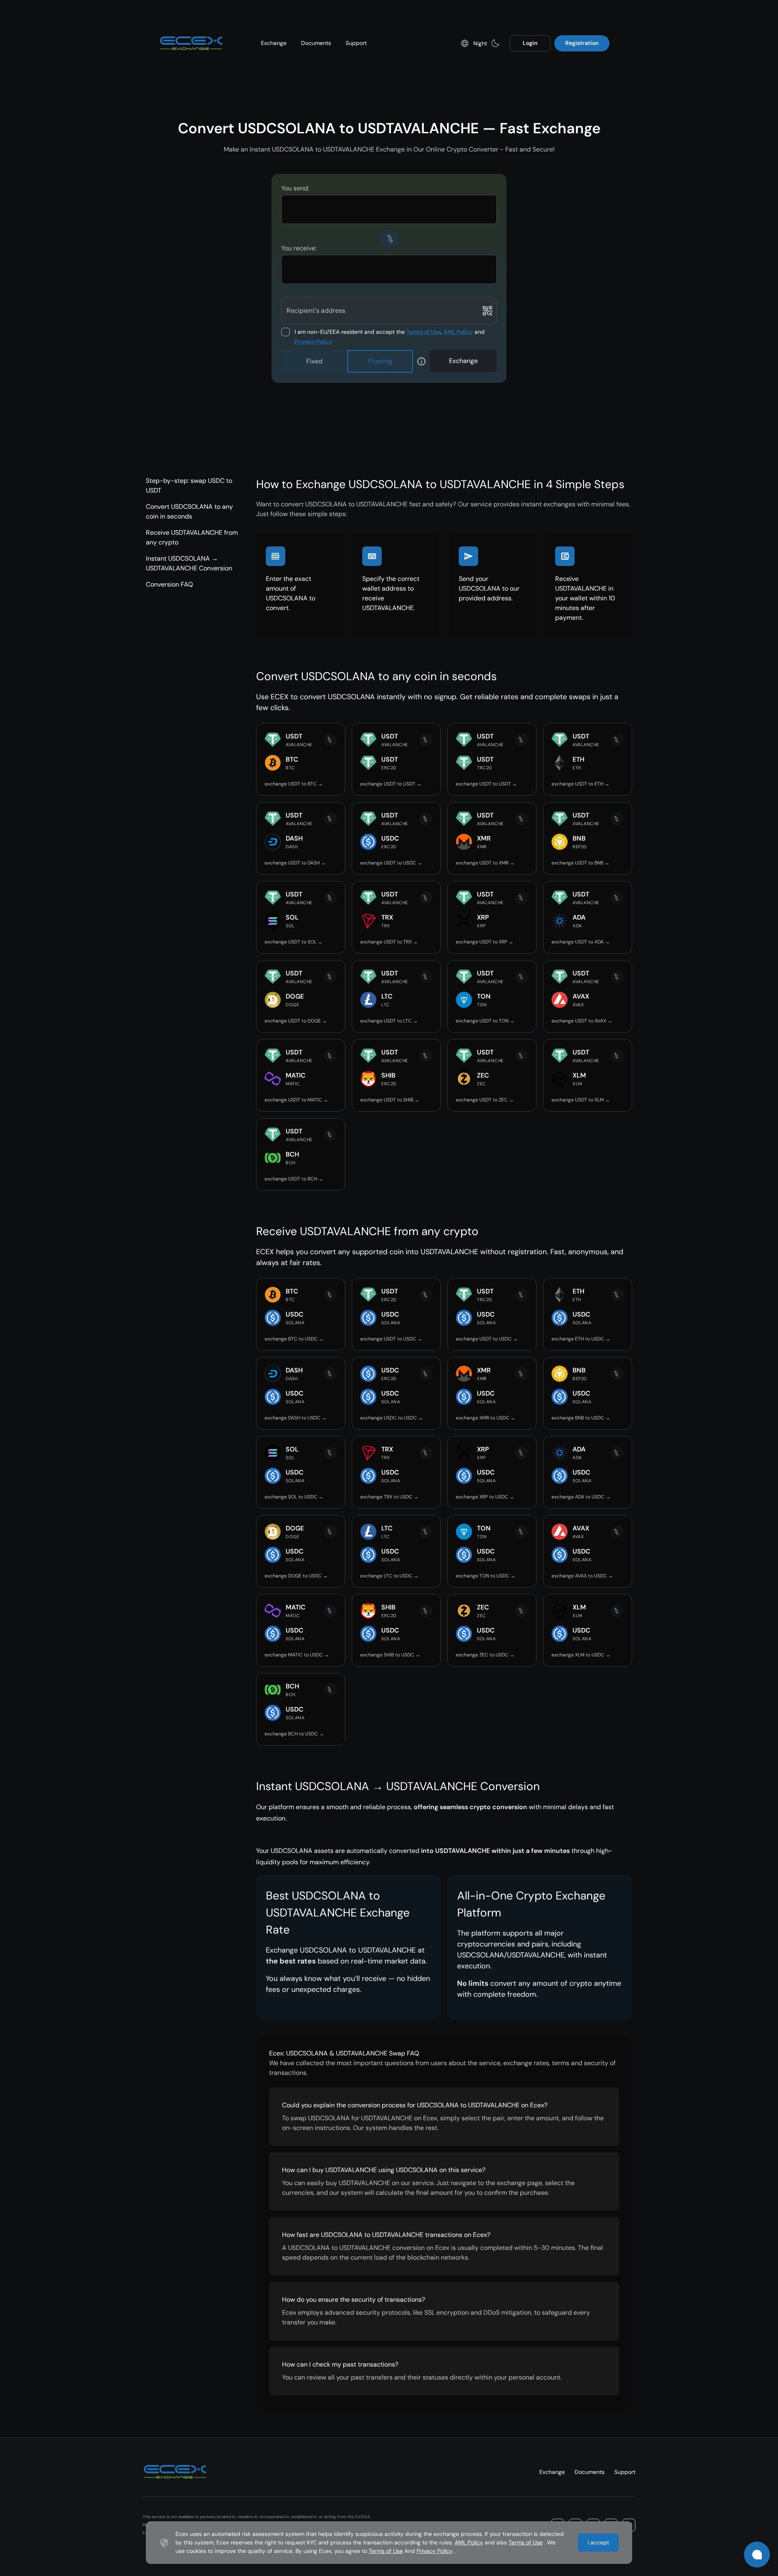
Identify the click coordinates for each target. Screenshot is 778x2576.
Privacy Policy (313, 341)
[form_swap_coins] (389, 239)
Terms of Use (423, 332)
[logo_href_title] (191, 43)
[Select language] (465, 43)
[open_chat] (757, 2555)
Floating (380, 361)
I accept (598, 2542)
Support (356, 43)
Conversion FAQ (169, 584)
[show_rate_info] (421, 361)
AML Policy (458, 332)
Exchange (274, 43)
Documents (316, 43)
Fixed (314, 361)
